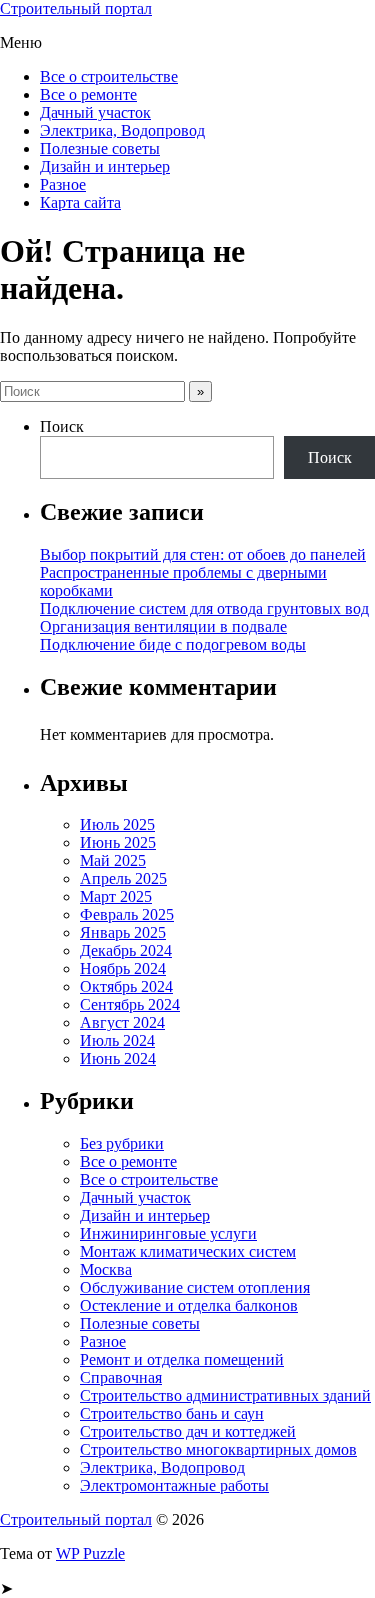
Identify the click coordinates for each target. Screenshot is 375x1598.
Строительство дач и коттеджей (188, 1431)
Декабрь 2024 (126, 950)
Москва (106, 1269)
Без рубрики (122, 1143)
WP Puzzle (90, 1553)
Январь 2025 (123, 932)
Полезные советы (100, 148)
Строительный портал (76, 8)
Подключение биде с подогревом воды (173, 644)
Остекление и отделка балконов (189, 1305)
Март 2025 (116, 896)
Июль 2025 (117, 824)
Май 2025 (113, 860)
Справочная (121, 1377)
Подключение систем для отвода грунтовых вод (204, 608)
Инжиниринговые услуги (168, 1233)
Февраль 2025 (127, 914)
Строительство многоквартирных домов (218, 1449)
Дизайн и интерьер (105, 166)
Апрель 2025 (123, 878)
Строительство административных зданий (225, 1395)
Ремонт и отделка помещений (182, 1359)
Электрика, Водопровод (122, 130)
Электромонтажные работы (174, 1485)
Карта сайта (80, 202)
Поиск (62, 426)
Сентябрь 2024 (130, 1004)
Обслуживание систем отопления (195, 1287)
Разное (63, 184)
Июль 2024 (117, 1040)
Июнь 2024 (118, 1058)
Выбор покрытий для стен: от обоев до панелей (203, 554)
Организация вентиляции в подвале (163, 626)
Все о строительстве (109, 76)
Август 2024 (122, 1022)
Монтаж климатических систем (188, 1251)
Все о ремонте (88, 94)
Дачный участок (95, 112)
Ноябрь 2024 (123, 968)
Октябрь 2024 (126, 986)
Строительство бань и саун (172, 1413)
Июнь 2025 (118, 842)
